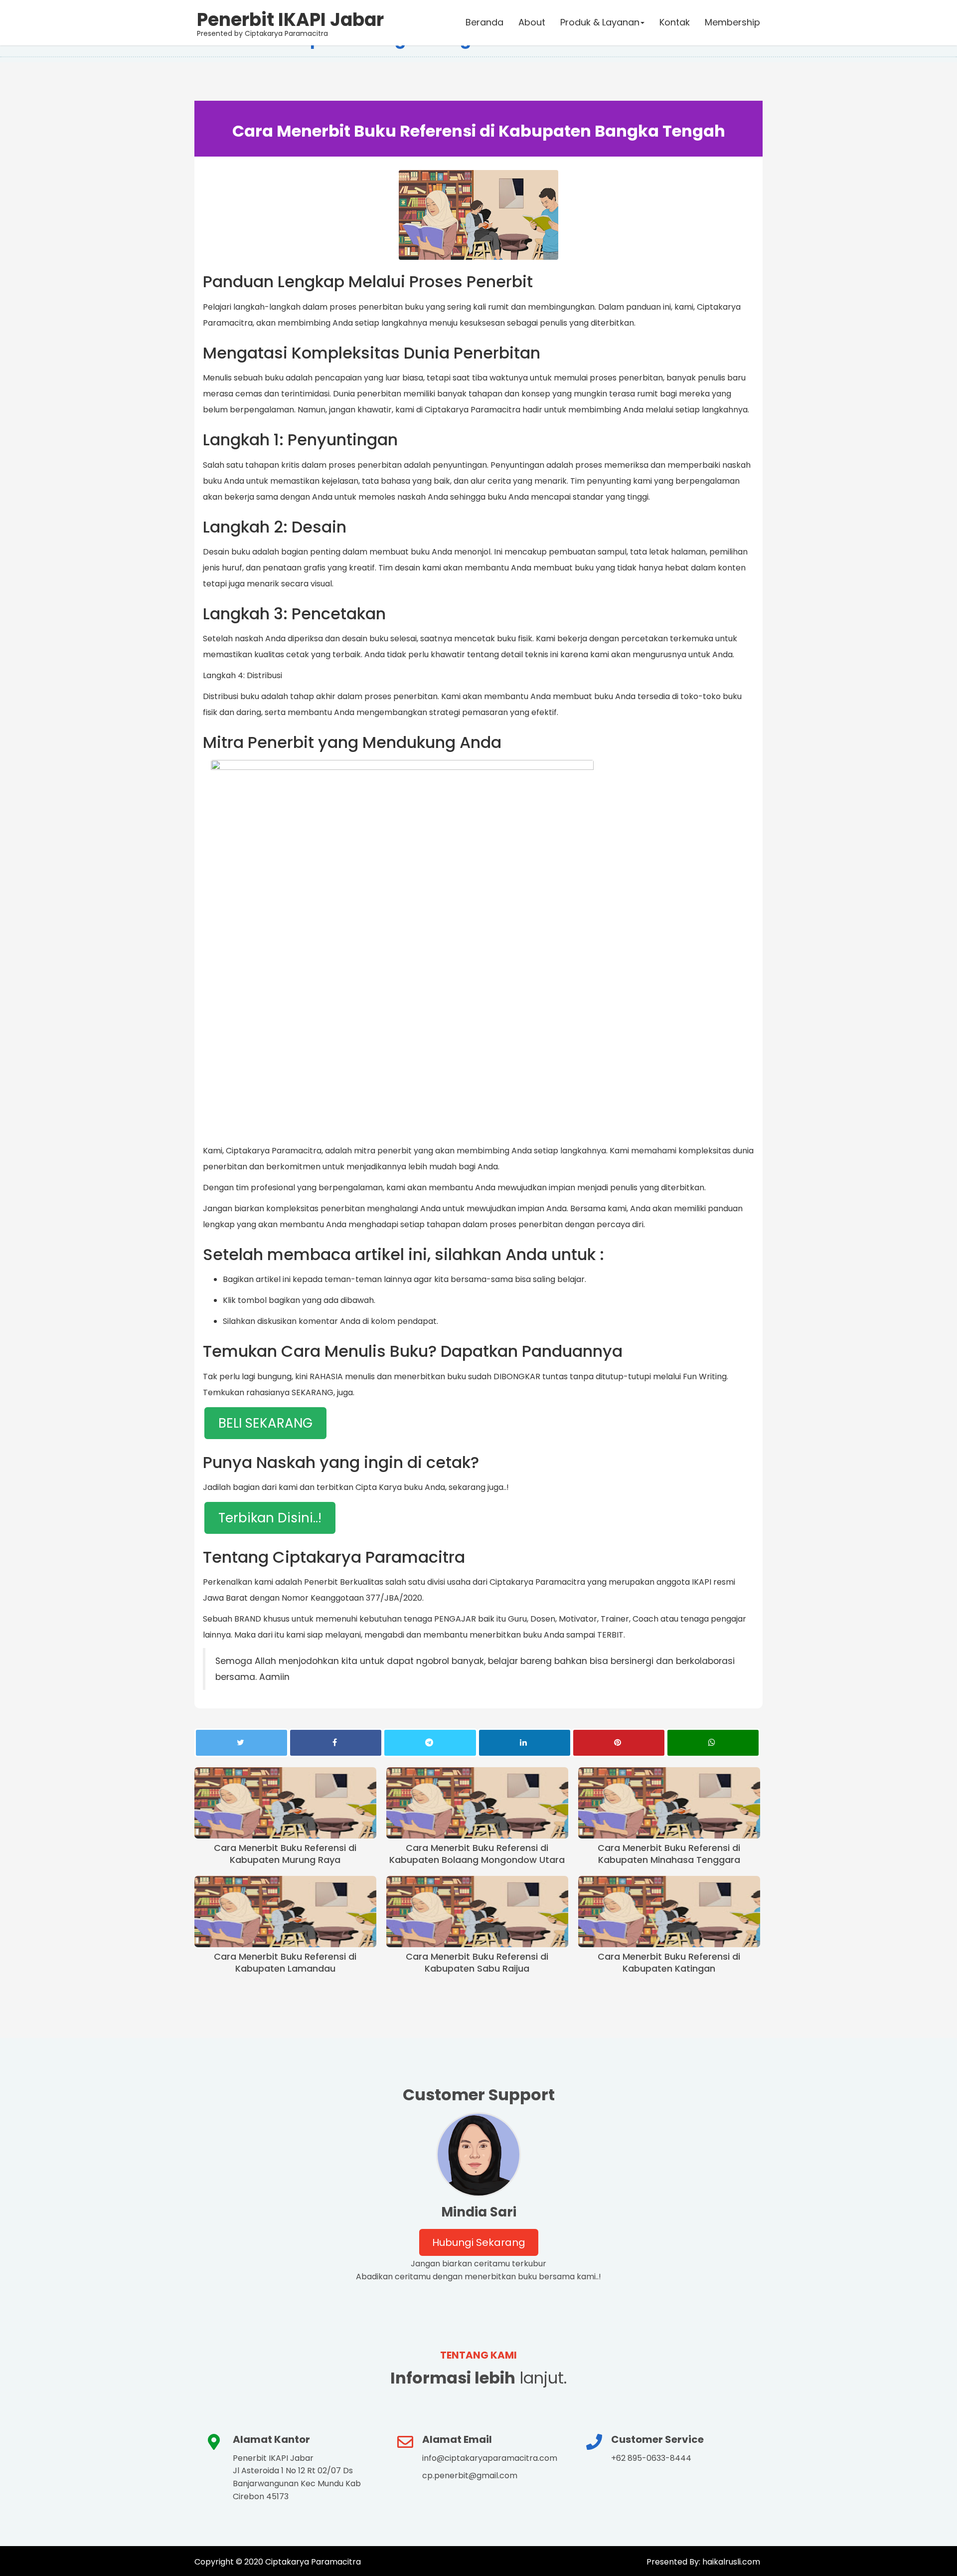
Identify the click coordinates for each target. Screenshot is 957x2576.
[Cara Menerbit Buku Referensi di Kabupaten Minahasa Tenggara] (669, 1803)
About (532, 22)
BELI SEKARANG (265, 1423)
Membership (732, 22)
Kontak (675, 22)
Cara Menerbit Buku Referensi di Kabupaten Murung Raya (285, 1854)
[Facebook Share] (336, 1743)
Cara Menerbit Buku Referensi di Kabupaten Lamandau (285, 1963)
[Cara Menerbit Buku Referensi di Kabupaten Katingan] (669, 1912)
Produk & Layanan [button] (600, 22)
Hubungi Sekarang (479, 2242)
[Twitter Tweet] (241, 1743)
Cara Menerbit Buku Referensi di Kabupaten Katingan (669, 1963)
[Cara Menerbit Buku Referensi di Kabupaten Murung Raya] (285, 1803)
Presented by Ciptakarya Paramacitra (290, 22)
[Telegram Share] (430, 1743)
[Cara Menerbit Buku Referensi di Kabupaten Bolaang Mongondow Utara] (477, 1803)
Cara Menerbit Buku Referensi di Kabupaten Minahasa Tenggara (669, 1854)
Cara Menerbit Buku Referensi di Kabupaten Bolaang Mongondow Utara (477, 1854)
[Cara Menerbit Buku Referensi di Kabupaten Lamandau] (285, 1912)
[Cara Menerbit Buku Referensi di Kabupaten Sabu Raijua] (477, 1912)
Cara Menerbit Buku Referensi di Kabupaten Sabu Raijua (477, 1963)
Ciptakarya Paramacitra (313, 2562)
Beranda (484, 22)
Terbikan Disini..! (270, 1518)
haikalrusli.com (730, 2562)
